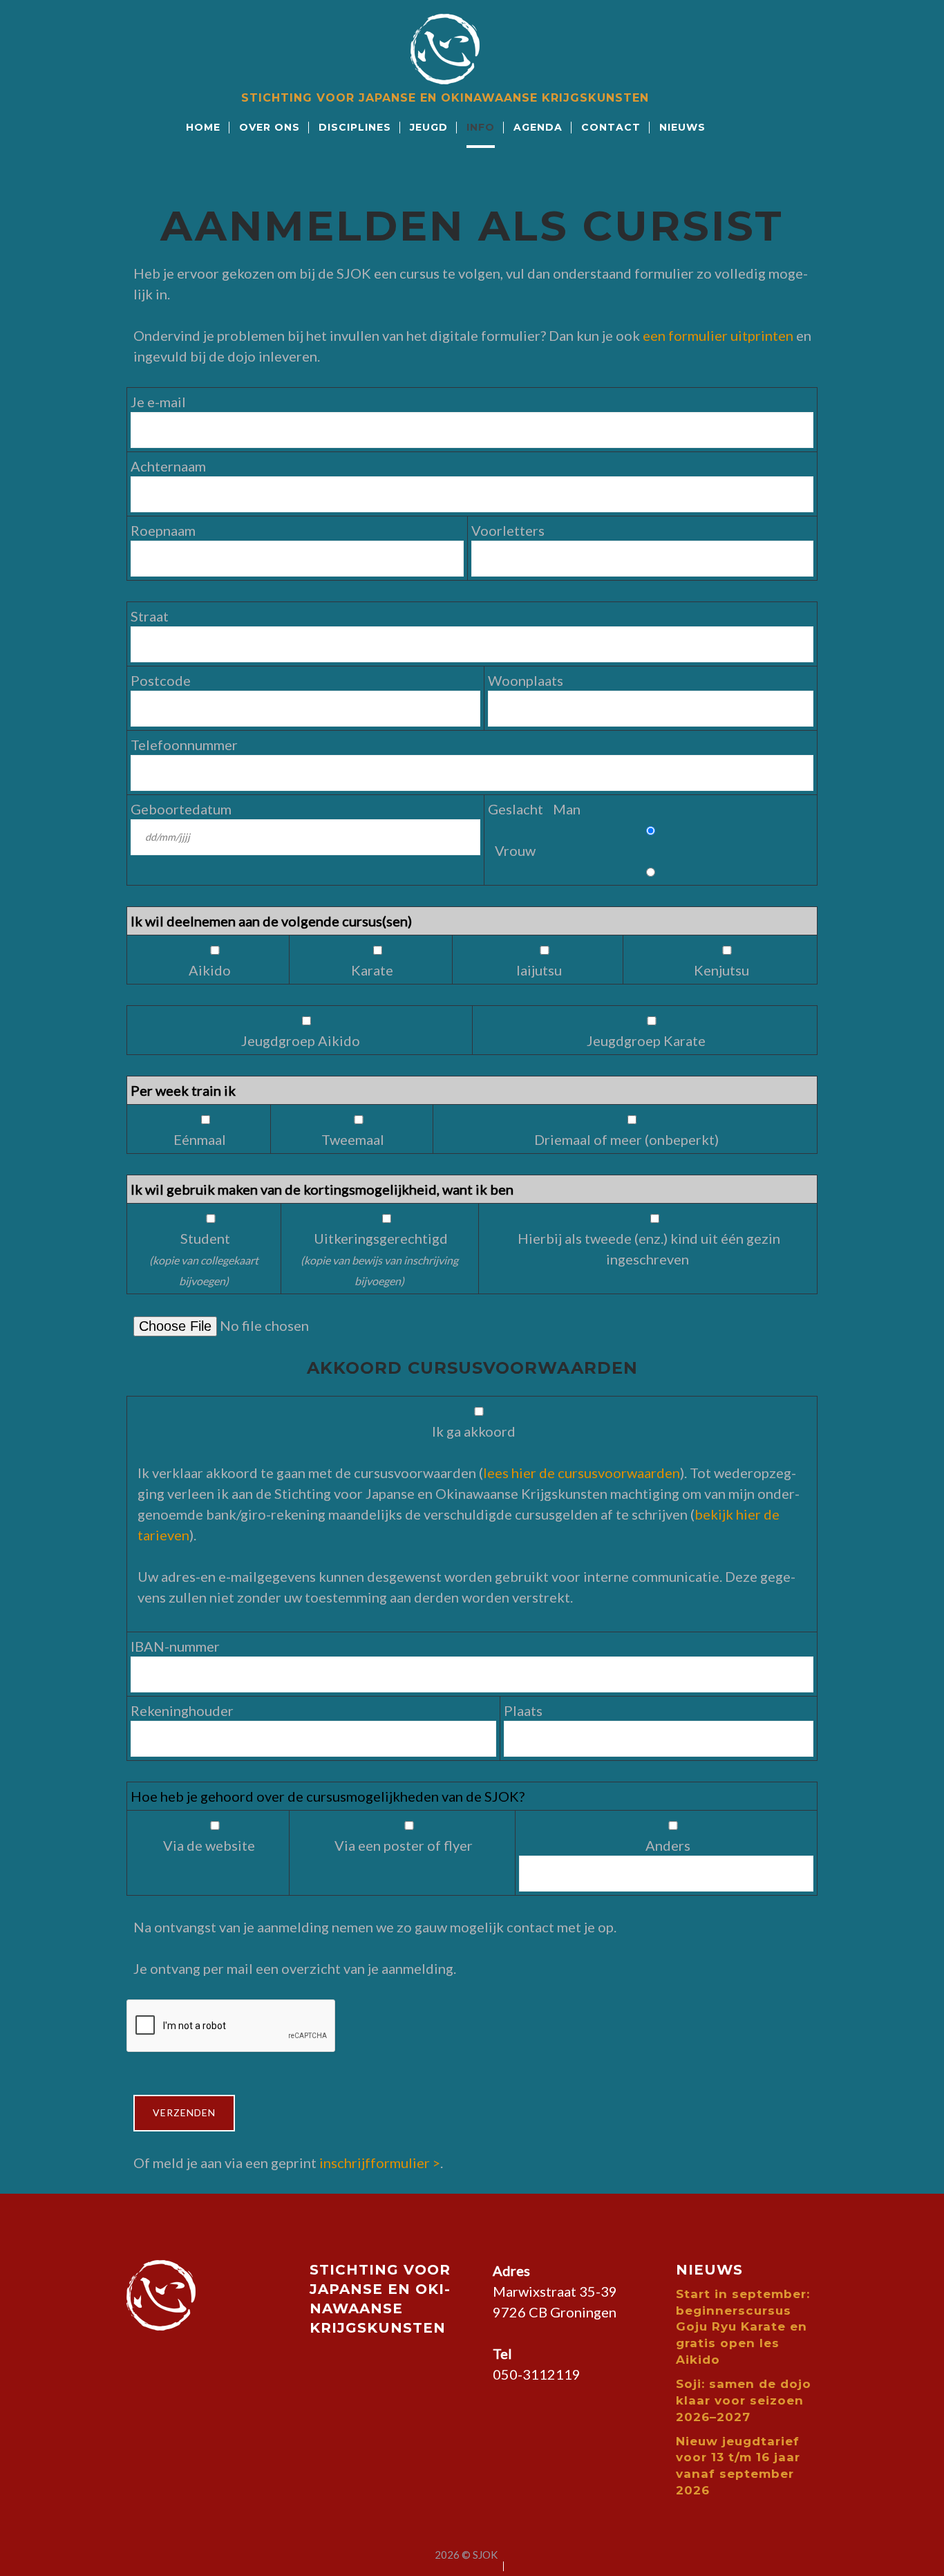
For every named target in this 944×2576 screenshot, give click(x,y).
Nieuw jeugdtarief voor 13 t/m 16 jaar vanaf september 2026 (738, 2466)
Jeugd (429, 127)
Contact (611, 127)
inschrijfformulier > (380, 2163)
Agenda (538, 127)
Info (481, 127)
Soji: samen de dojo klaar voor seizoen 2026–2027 (744, 2400)
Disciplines (355, 127)
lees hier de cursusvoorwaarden (582, 1473)
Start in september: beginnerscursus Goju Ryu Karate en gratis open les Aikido (743, 2327)
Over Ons (270, 127)
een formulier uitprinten (718, 335)
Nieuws (682, 127)
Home (203, 127)
